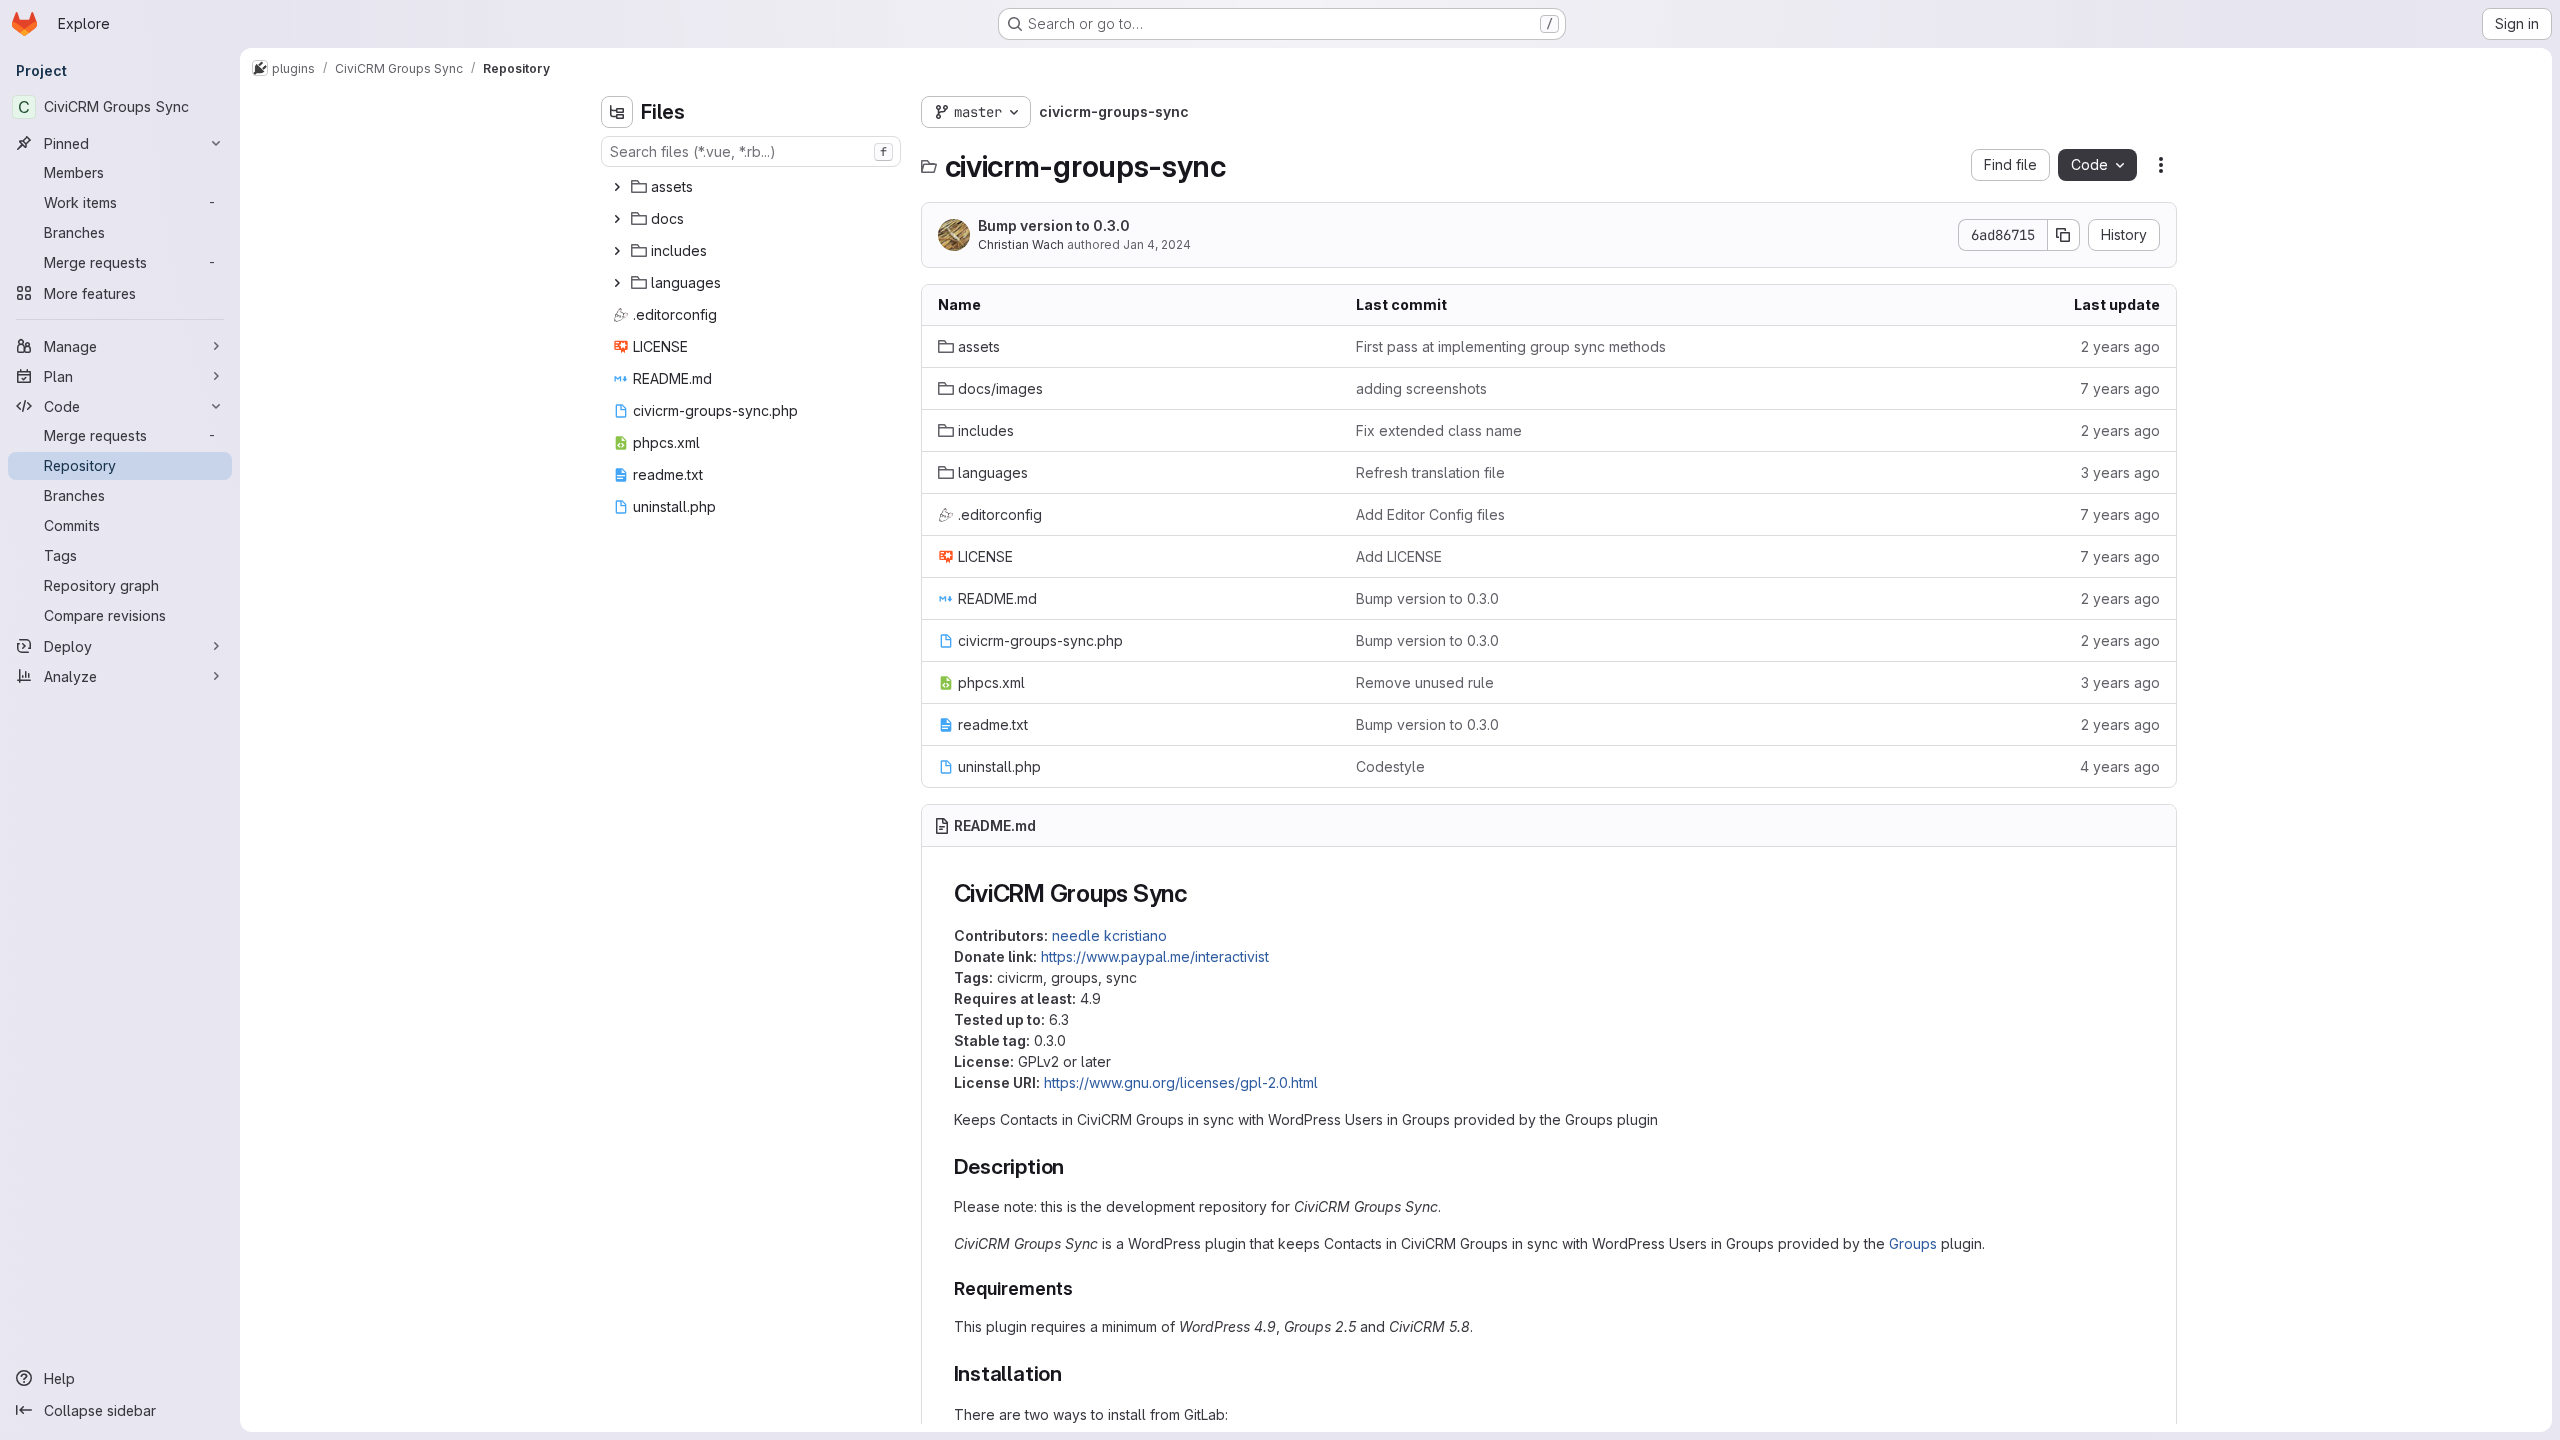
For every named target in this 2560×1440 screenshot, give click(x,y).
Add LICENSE (1399, 556)
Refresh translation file (1430, 472)
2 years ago (2120, 346)
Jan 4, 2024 (1157, 244)
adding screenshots (1421, 388)
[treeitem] (753, 187)
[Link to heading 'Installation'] (1073, 1373)
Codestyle (1390, 766)
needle (1076, 935)
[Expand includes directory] (617, 251)
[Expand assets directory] (617, 187)
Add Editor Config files (1430, 514)
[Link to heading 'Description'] (1075, 1166)
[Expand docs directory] (617, 219)
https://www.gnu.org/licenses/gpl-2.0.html (1181, 1082)
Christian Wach (1021, 244)
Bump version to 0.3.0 (1054, 225)
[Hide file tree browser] (617, 112)
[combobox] (751, 151)
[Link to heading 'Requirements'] (1083, 1288)
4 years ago (2120, 766)
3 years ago (2120, 472)
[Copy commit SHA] (2064, 235)
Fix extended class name (1439, 430)
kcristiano (1135, 935)
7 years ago (2120, 388)
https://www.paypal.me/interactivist (1155, 956)
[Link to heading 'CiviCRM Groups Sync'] (1201, 893)
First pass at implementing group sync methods (1511, 346)
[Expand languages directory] (617, 283)
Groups (1913, 1243)
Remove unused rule (1425, 682)
